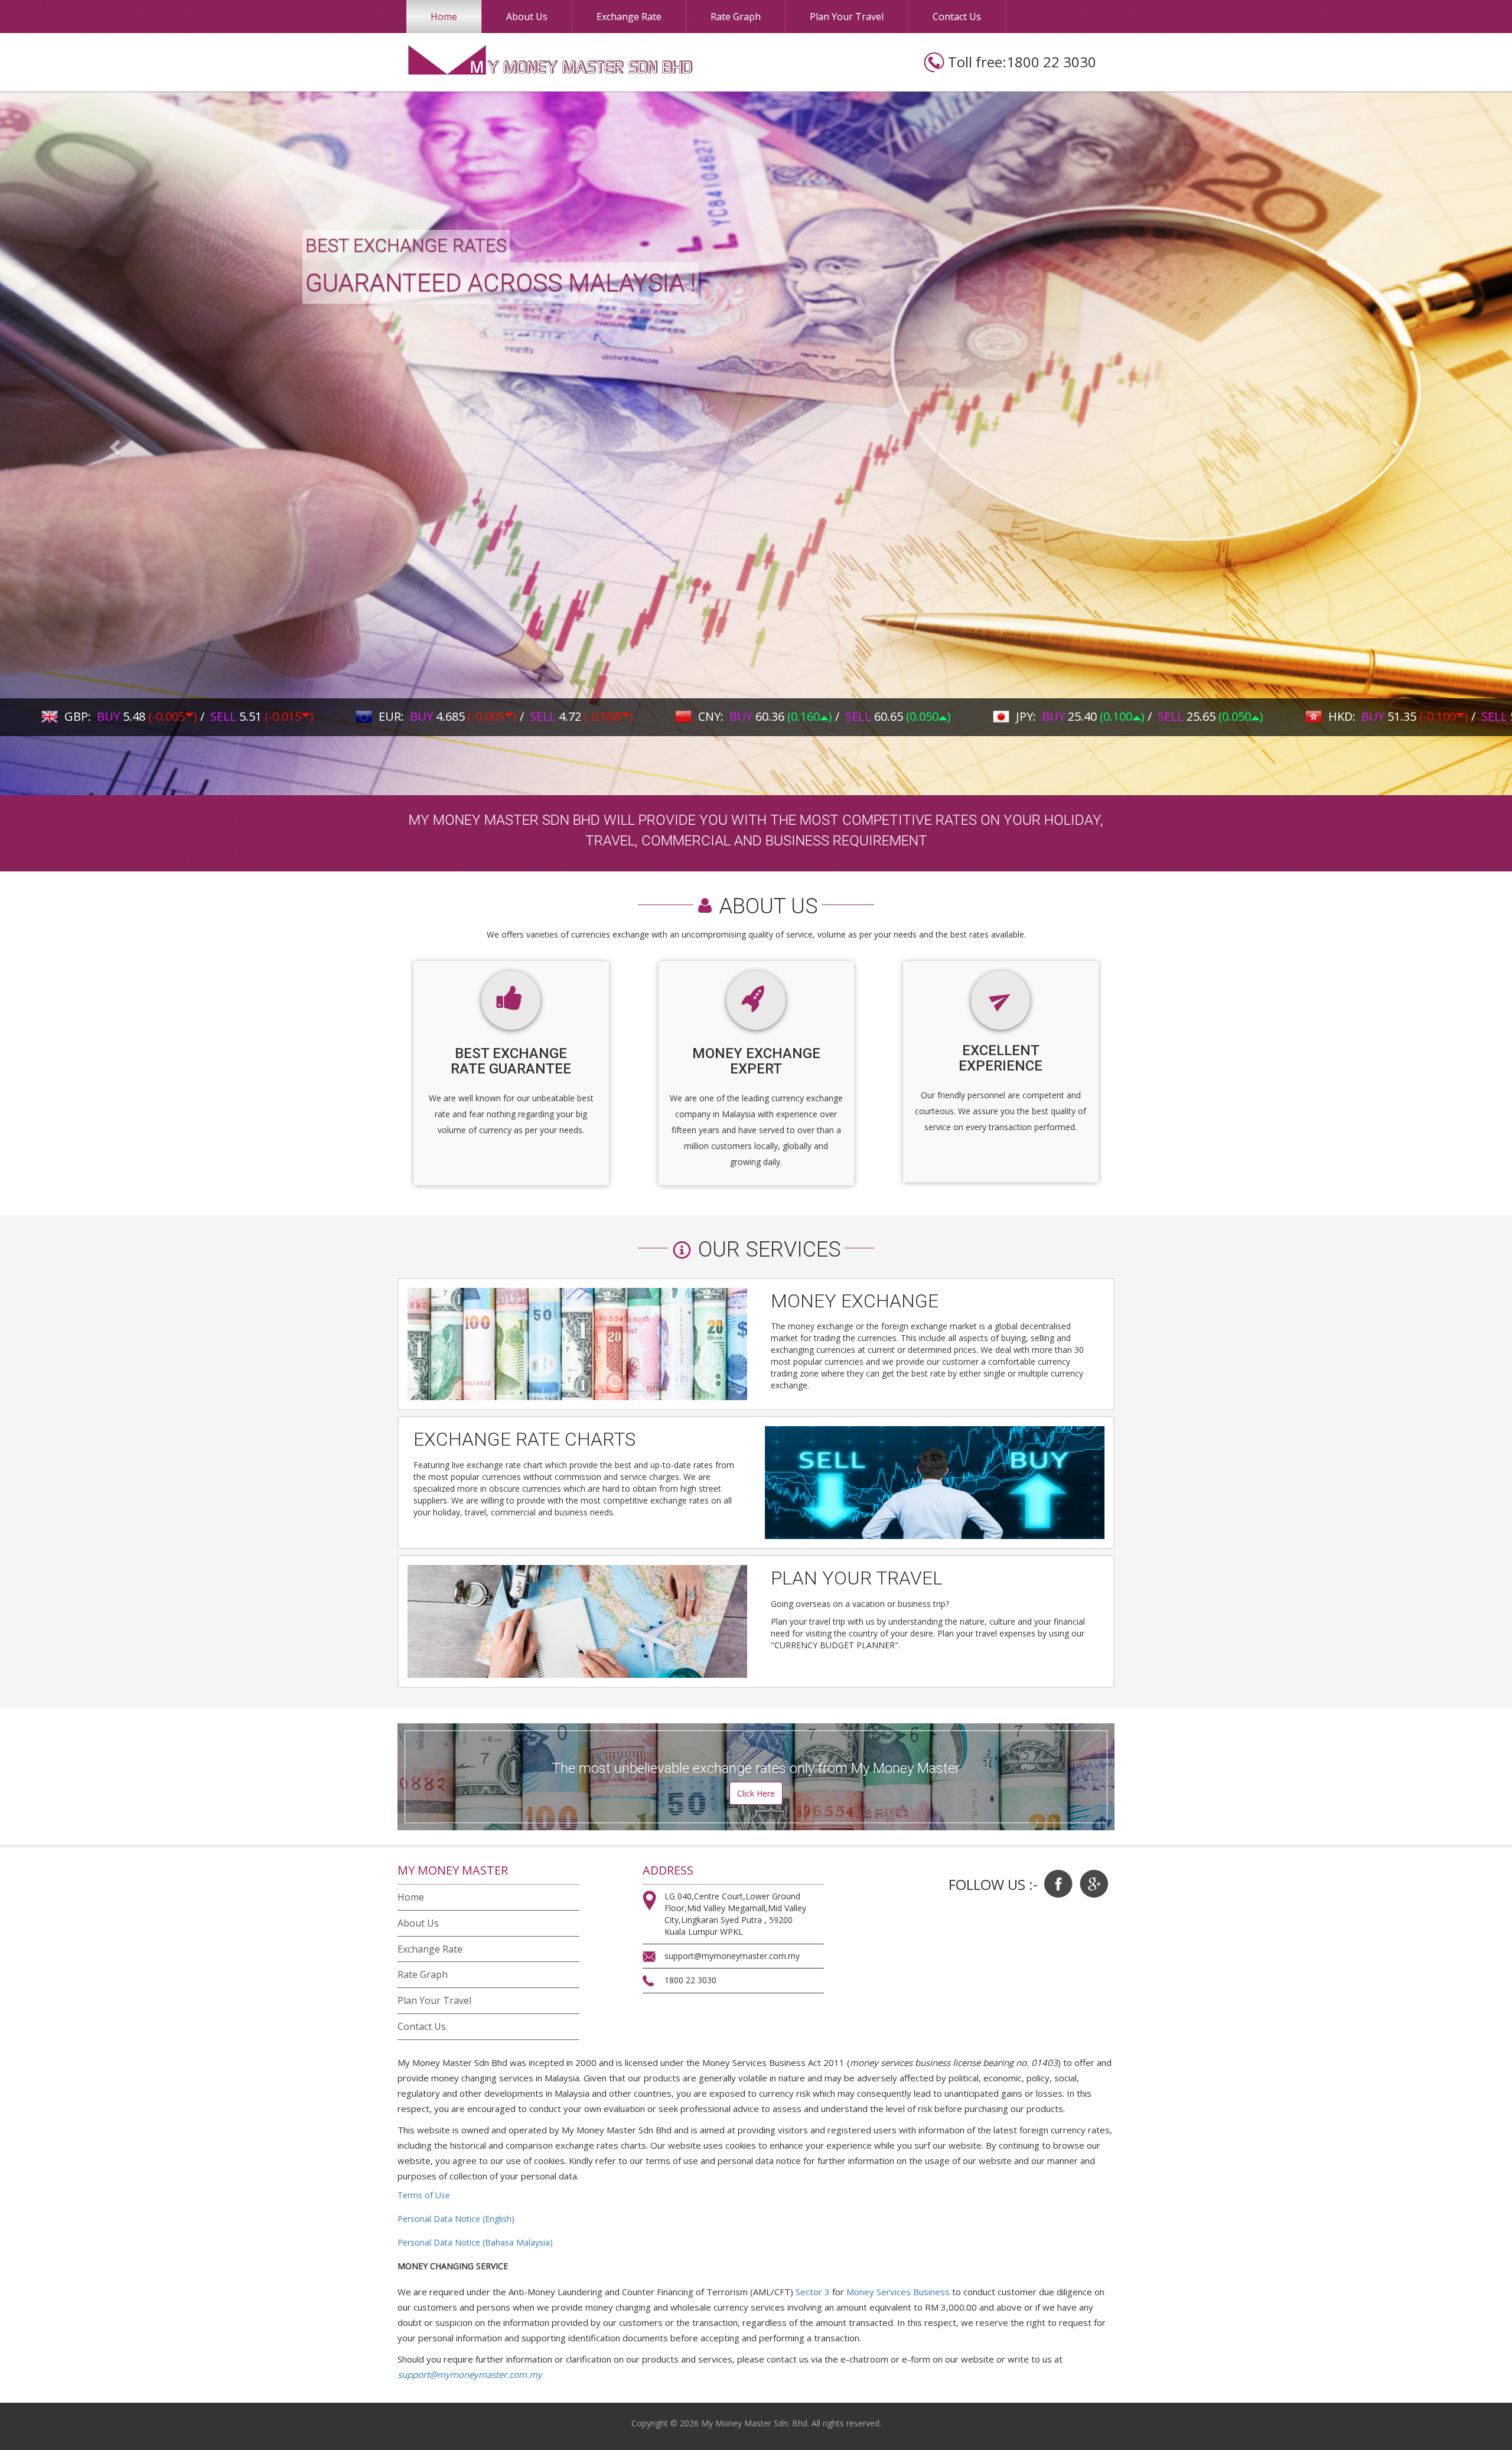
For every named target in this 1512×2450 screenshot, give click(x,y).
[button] (113, 443)
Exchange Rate (629, 17)
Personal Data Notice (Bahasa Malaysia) (475, 2242)
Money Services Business (898, 2292)
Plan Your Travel (847, 17)
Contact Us (957, 17)
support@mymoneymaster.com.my (470, 2374)
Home (444, 17)
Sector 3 (813, 2292)
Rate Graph (736, 17)
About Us (527, 17)
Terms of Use (424, 2195)
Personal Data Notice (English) (456, 2219)
